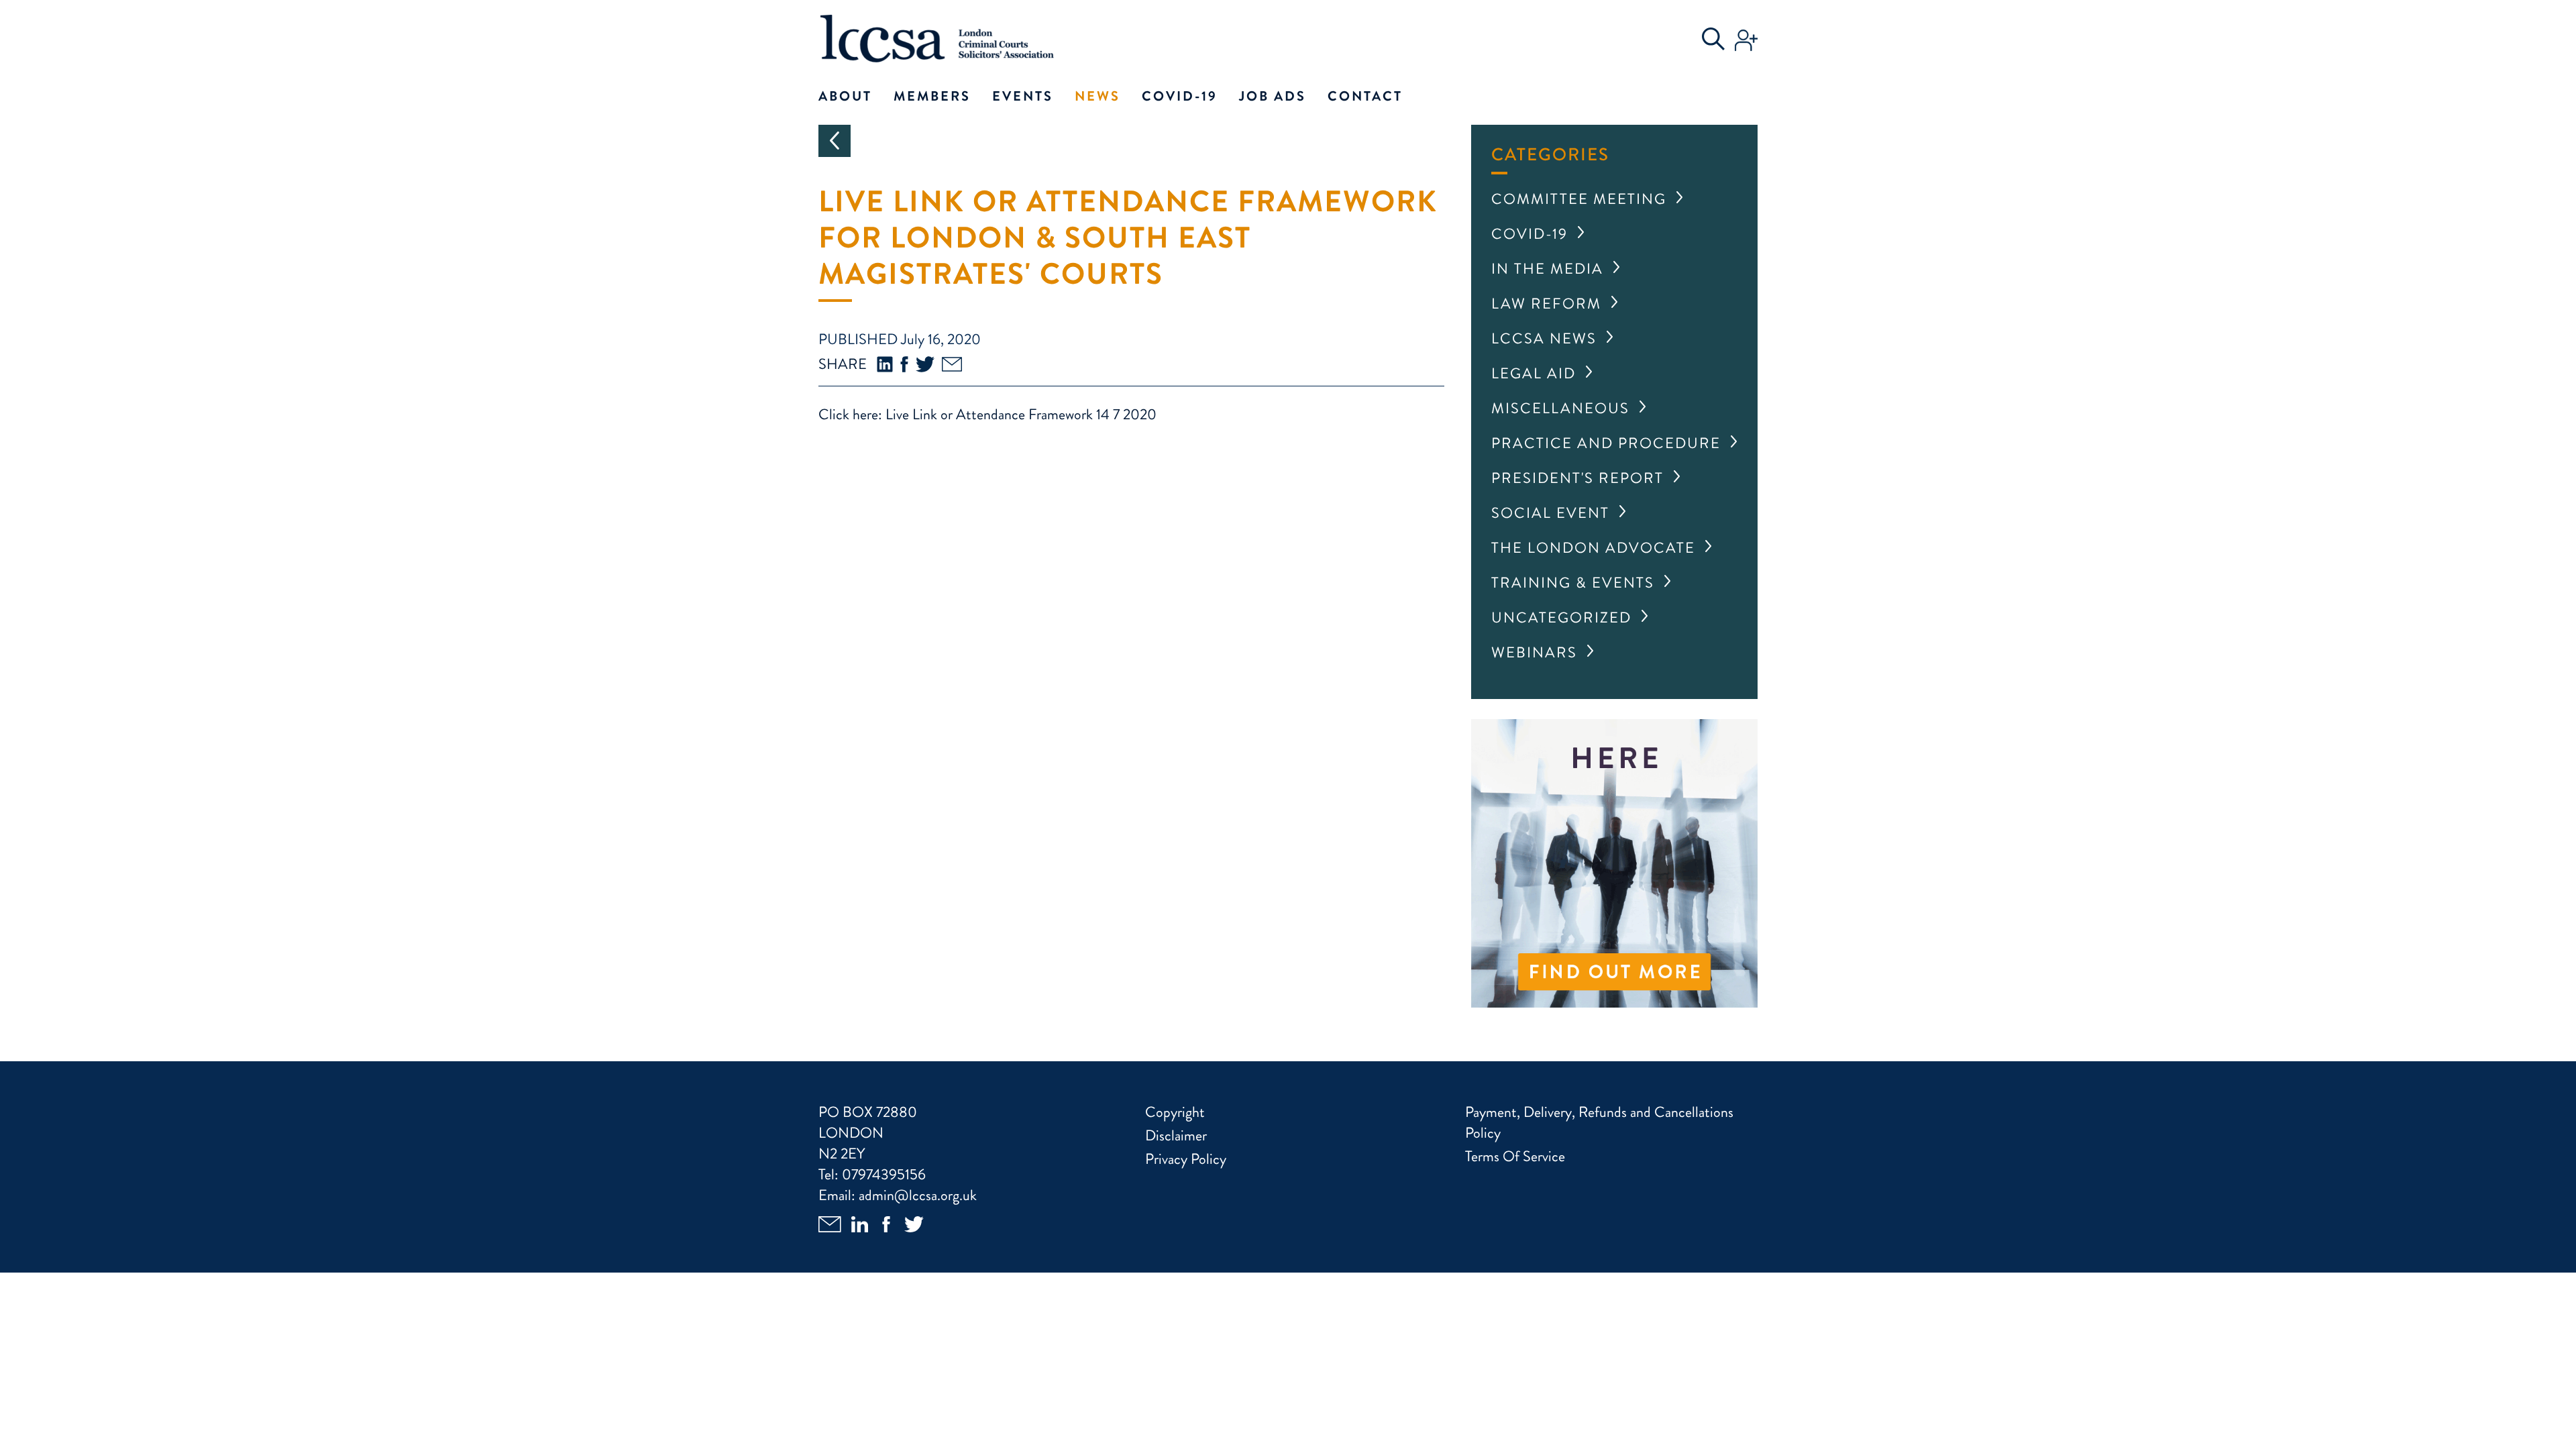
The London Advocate (1593, 548)
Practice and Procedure (1606, 443)
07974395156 (884, 1174)
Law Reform (1546, 304)
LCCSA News (1544, 338)
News (1097, 96)
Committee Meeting (1579, 199)
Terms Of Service (1515, 1156)
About (845, 96)
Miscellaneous (1560, 408)
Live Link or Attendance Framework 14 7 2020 (1021, 414)
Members (932, 96)
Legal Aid (1534, 373)
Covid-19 (1180, 96)
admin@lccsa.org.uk (918, 1195)
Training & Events (1573, 583)
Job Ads (1273, 96)
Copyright (1175, 1112)
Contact (1365, 96)
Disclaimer (1176, 1135)
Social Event (1550, 513)
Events (1023, 96)
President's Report (1577, 478)
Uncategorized (1561, 618)
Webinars (1534, 652)
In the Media (1547, 269)
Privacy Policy (1186, 1159)
